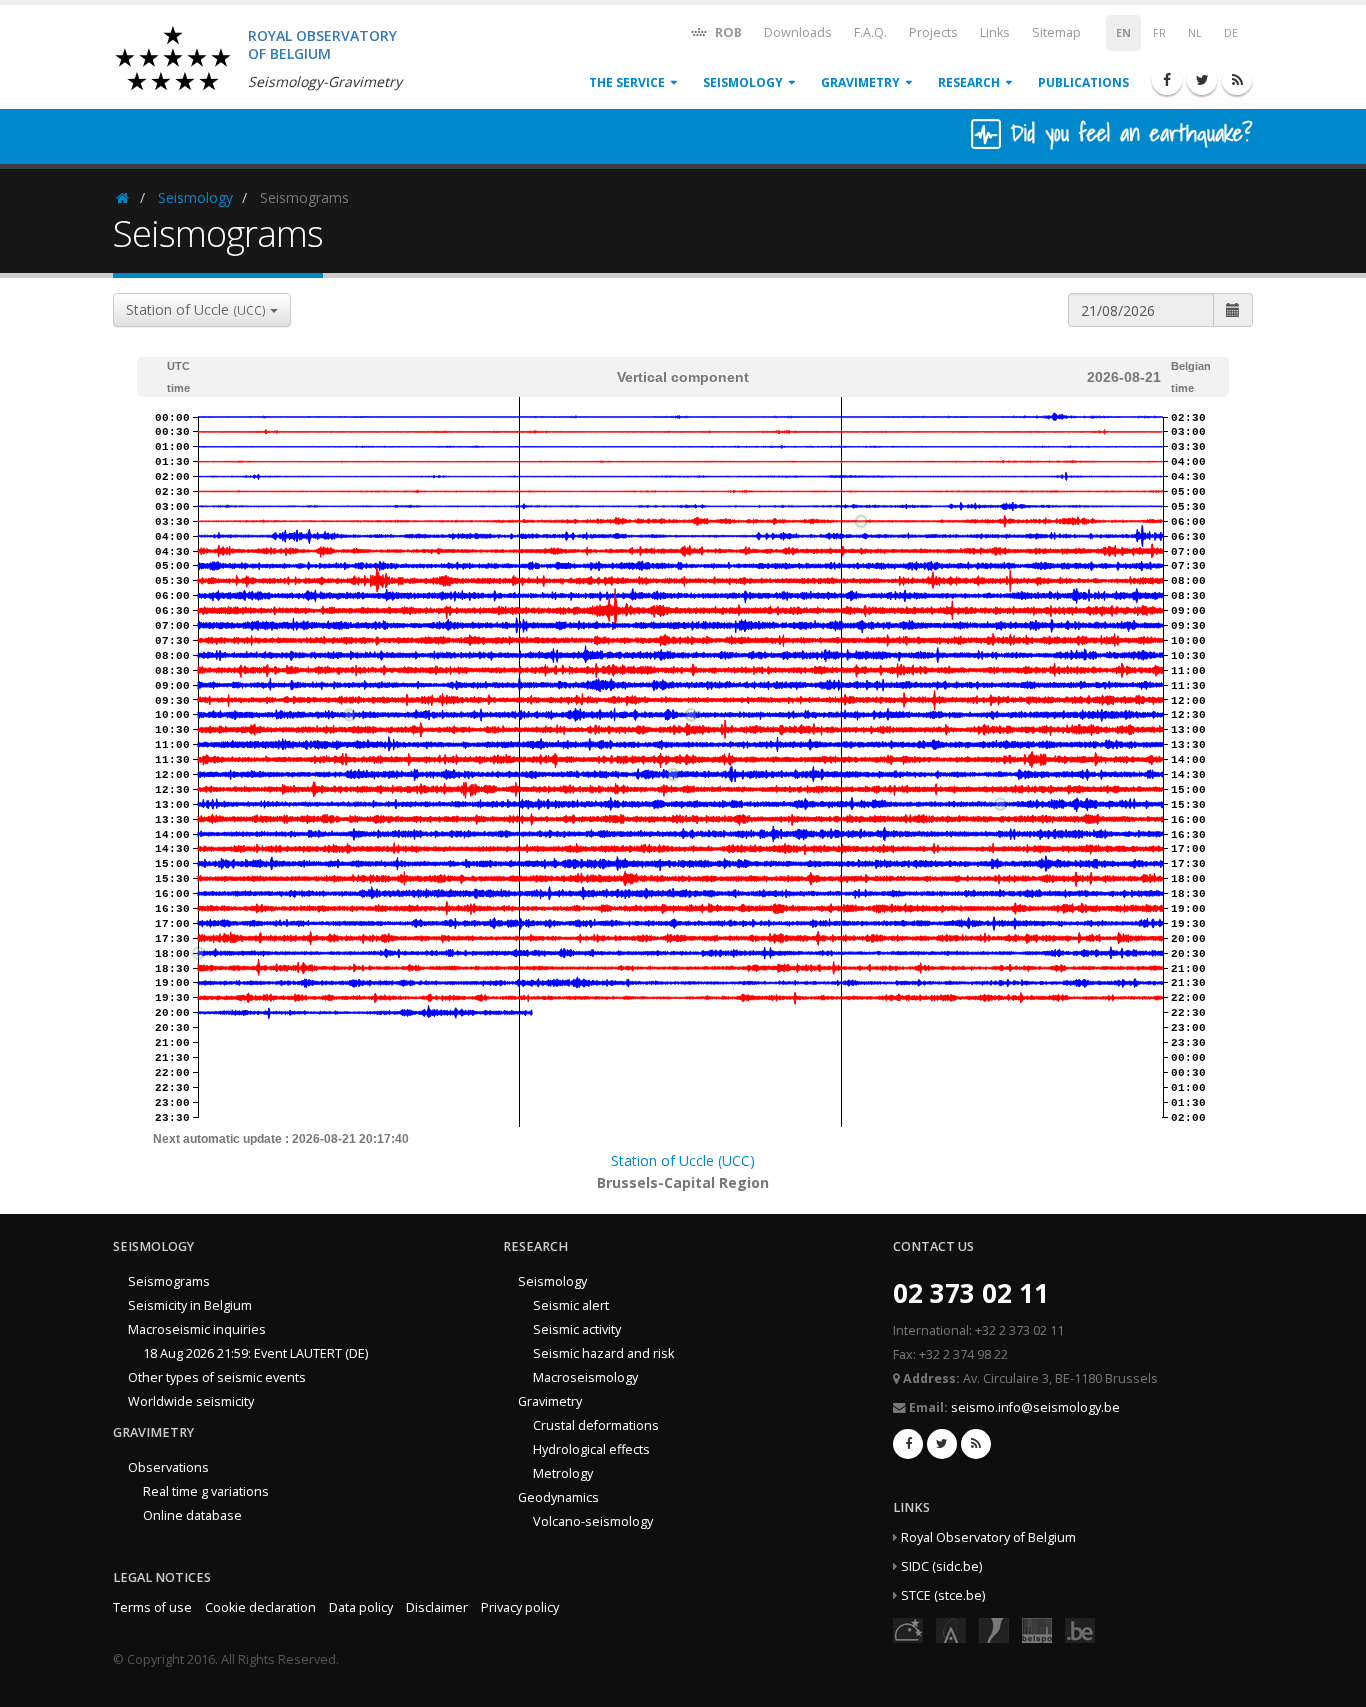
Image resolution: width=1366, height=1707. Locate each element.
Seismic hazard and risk (603, 1353)
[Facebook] (1167, 80)
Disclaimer (437, 1607)
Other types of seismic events (217, 1377)
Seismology (743, 82)
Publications (1083, 82)
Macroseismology (585, 1377)
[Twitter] (1202, 80)
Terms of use (152, 1607)
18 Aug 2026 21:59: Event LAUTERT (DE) (255, 1353)
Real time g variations (206, 1491)
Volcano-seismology (593, 1521)
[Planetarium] (908, 1629)
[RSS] (1237, 80)
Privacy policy (520, 1607)
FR (1159, 33)
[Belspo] (1037, 1629)
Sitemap (1056, 32)
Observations (168, 1467)
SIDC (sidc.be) (941, 1566)
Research (969, 82)
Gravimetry (860, 82)
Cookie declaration (260, 1607)
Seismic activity (577, 1329)
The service (627, 82)
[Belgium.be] (1080, 1629)
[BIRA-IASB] (951, 1629)
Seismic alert (571, 1305)
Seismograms (169, 1281)
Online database (192, 1515)
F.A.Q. (870, 32)
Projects (933, 32)
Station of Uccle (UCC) (683, 1160)
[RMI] (994, 1629)
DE (1231, 33)
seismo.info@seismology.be (1035, 1407)
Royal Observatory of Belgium (988, 1537)
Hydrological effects (591, 1449)
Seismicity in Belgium (190, 1305)
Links (995, 32)
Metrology (563, 1473)
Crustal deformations (596, 1425)
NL (1195, 33)
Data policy (361, 1607)
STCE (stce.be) (943, 1595)
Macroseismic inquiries (197, 1329)
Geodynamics (558, 1497)
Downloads (798, 32)
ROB (727, 32)
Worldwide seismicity (191, 1401)
